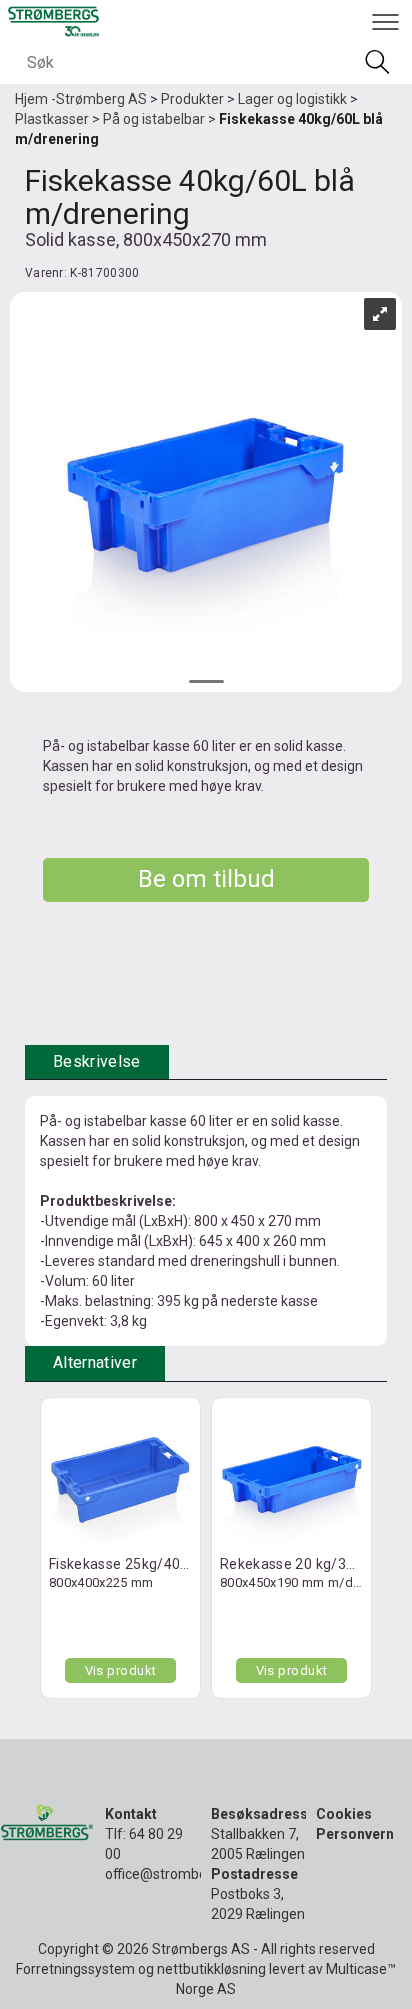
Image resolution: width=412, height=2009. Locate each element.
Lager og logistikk (292, 99)
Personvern (355, 1834)
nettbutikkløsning (211, 1969)
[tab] (97, 1062)
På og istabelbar (154, 119)
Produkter (192, 99)
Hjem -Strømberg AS (81, 99)
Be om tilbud (206, 879)
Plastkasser (52, 119)
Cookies (344, 1814)
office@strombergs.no (175, 1874)
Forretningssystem (75, 1969)
